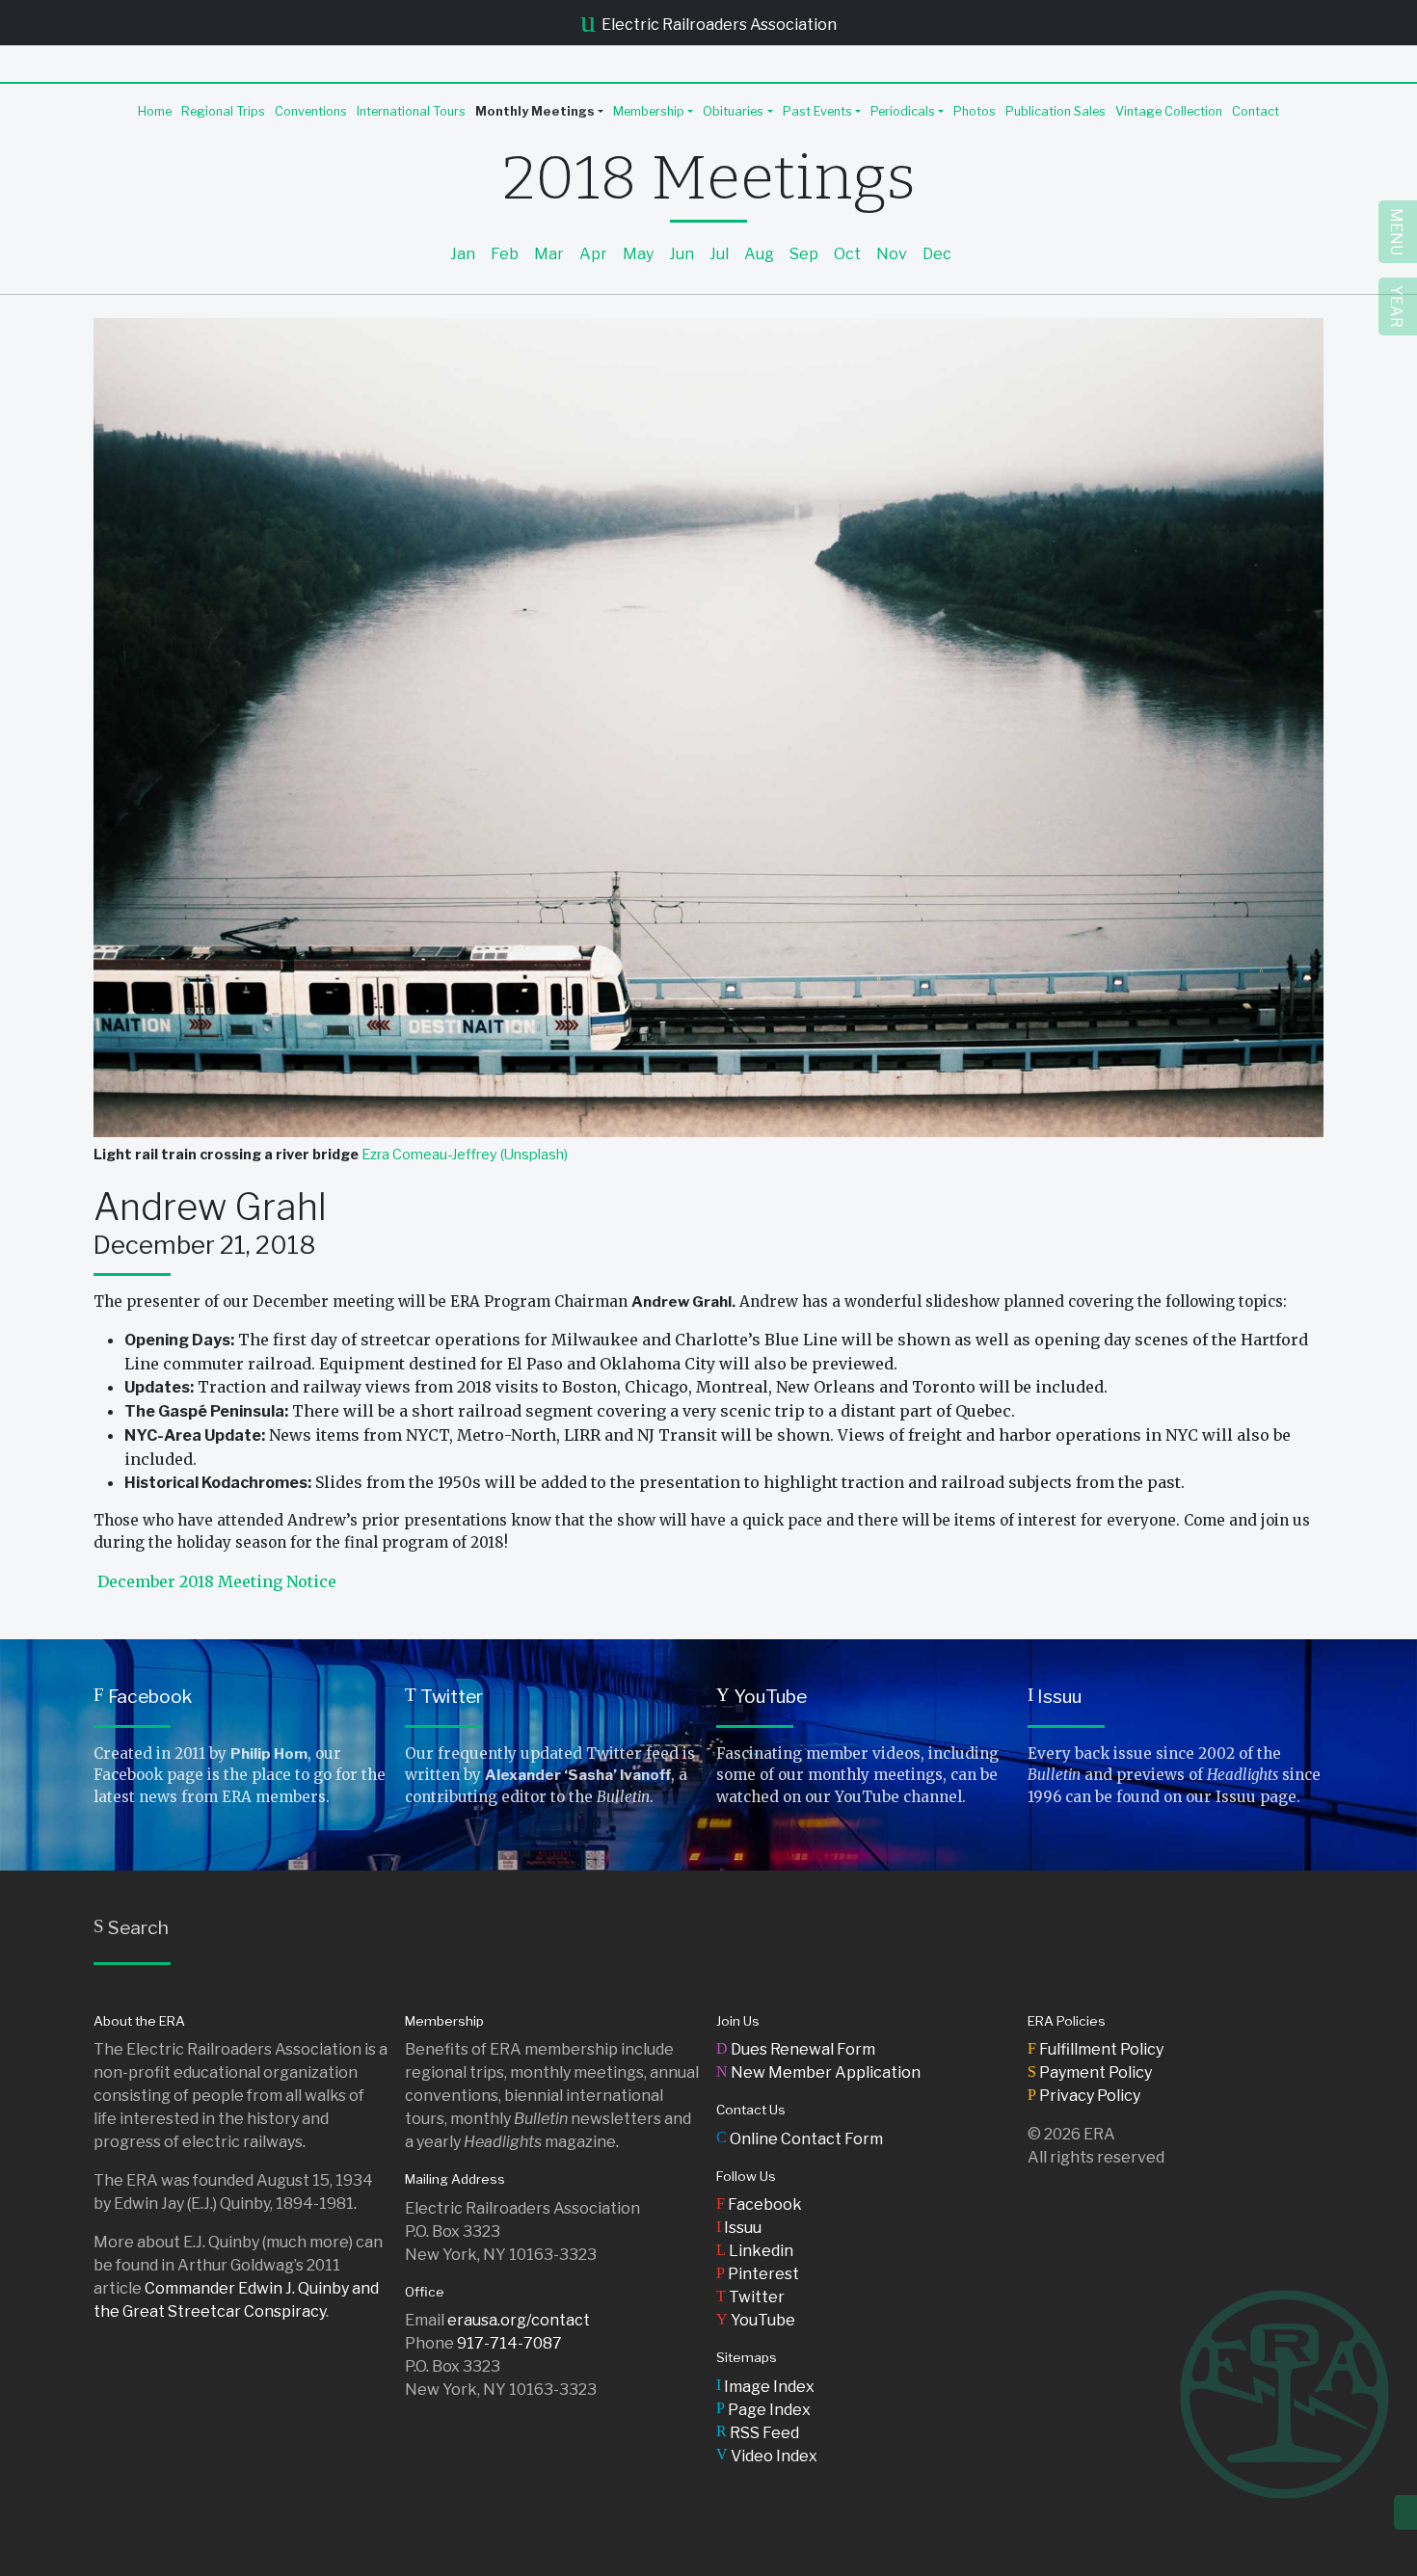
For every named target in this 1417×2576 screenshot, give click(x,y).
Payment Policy (1090, 2072)
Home (155, 111)
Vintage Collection (1169, 111)
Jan (463, 254)
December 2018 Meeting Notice (217, 1581)
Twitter (444, 1696)
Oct (847, 254)
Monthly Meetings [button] (535, 111)
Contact (1256, 111)
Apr (593, 254)
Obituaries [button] (733, 111)
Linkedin (755, 2251)
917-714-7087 (509, 2343)
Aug (759, 254)
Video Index (767, 2456)
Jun (682, 254)
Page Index (763, 2410)
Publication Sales (1056, 111)
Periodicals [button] (903, 111)
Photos (975, 111)
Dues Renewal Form (796, 2049)
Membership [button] (649, 111)
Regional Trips (223, 111)
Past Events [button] (817, 111)
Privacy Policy (1084, 2096)
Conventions (311, 111)
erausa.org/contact (519, 2320)
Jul (719, 254)
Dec (937, 254)
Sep (804, 254)
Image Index (765, 2387)
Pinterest (758, 2274)
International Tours (411, 111)
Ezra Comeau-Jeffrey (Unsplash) (465, 1155)
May (638, 254)
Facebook (143, 1696)
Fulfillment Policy (1096, 2049)
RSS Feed (758, 2433)
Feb (505, 254)
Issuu (1055, 1696)
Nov (892, 254)
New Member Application (818, 2072)
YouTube (762, 1696)
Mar (549, 254)
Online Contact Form (800, 2139)
